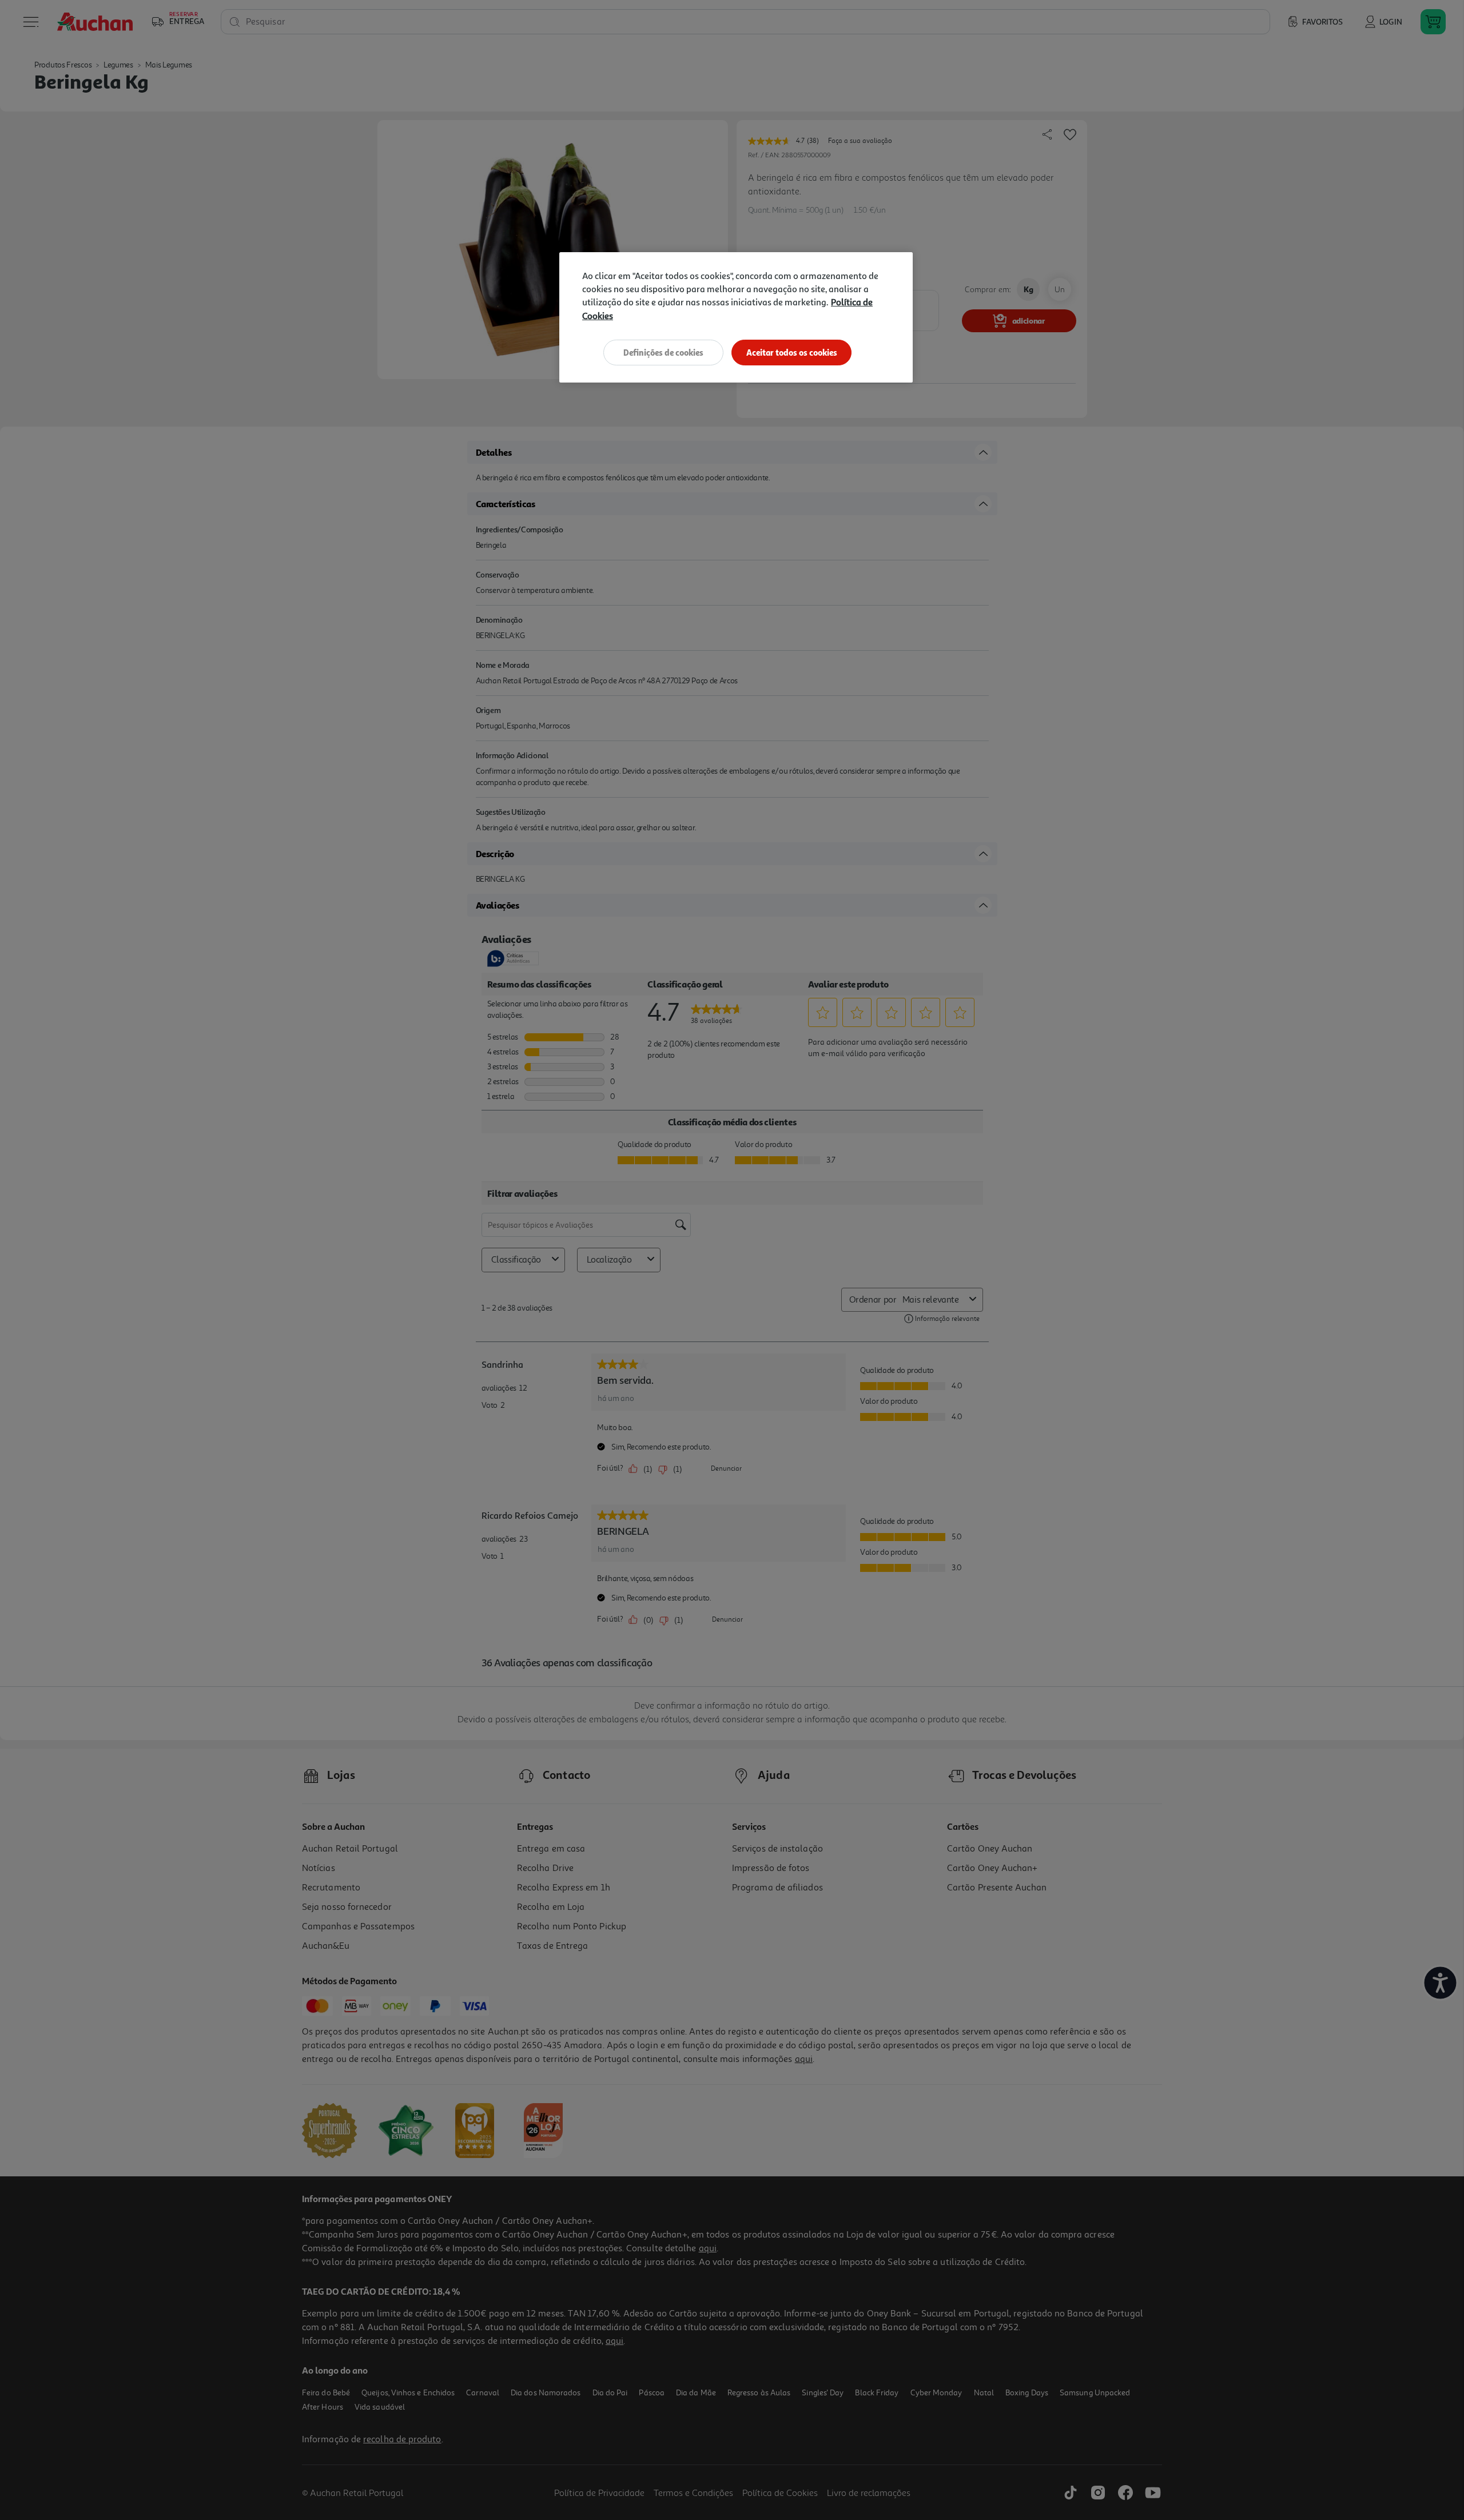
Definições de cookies (663, 353)
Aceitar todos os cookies (792, 353)
